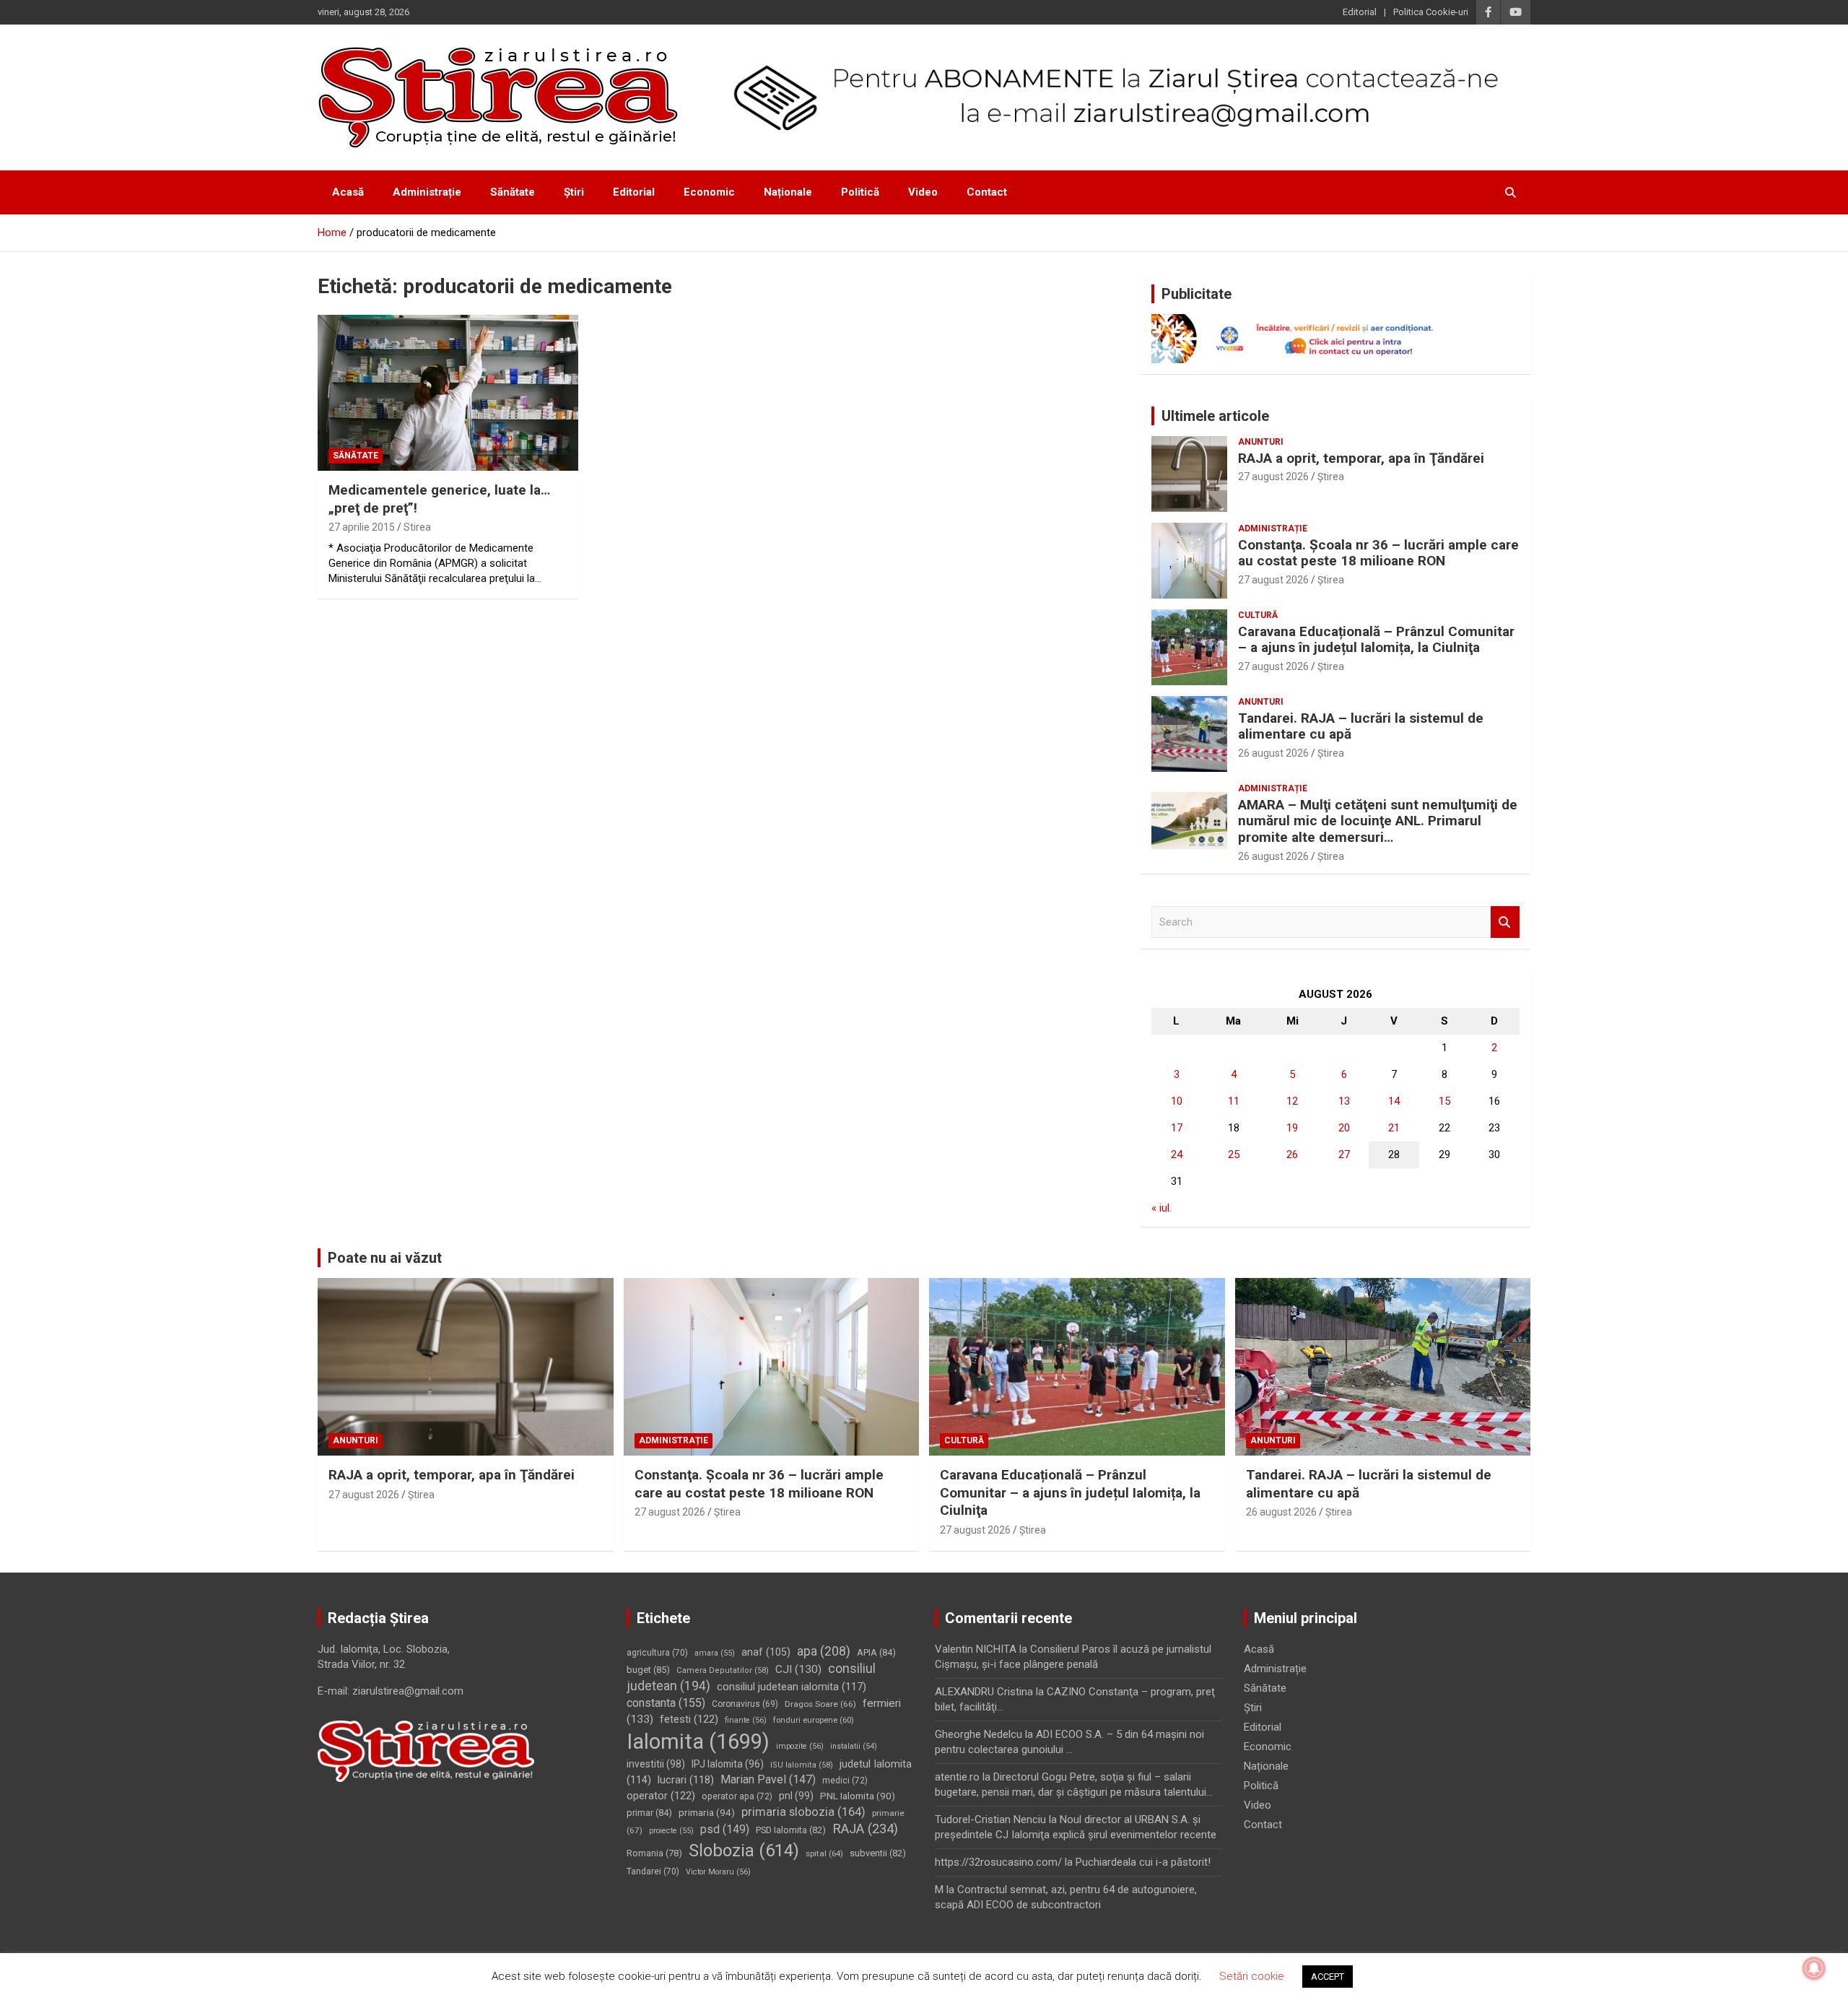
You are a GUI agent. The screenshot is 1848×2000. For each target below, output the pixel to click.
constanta (666, 1703)
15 (1444, 1101)
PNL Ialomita (858, 1796)
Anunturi (1261, 442)
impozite (800, 1746)
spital (824, 1853)
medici (845, 1781)
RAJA (865, 1829)
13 (1344, 1101)
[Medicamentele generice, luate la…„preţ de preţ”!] (448, 393)
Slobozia (744, 1851)
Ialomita (698, 1742)
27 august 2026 (1273, 477)
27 (1344, 1155)
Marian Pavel (768, 1779)
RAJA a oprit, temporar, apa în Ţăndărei (1361, 458)
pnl (796, 1796)
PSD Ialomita (791, 1830)
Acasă (348, 192)
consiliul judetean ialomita (792, 1687)
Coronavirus (745, 1704)
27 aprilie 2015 (362, 527)
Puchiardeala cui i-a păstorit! (1143, 1862)
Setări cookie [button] (1252, 1976)
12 (1292, 1101)
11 (1234, 1101)
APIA (876, 1652)
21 (1394, 1128)
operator (661, 1796)
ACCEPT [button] (1328, 1977)
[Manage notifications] (1814, 1968)
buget (648, 1670)
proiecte (671, 1831)
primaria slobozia (803, 1812)
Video (923, 192)
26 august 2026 (1273, 753)
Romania (654, 1853)
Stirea (417, 527)
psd (725, 1829)
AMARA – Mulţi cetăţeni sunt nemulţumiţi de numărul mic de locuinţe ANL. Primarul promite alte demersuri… (1378, 821)
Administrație (427, 192)
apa (824, 1651)
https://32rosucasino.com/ (998, 1862)
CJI (798, 1669)
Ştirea (1331, 477)
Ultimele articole (1215, 416)
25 (1234, 1155)
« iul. (1161, 1208)
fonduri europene (814, 1720)
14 (1394, 1101)
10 (1177, 1101)
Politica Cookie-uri (1431, 12)
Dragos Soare (820, 1704)
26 (1292, 1155)
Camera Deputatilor (723, 1670)
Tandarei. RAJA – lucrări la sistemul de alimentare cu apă (1361, 726)
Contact (987, 192)
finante (746, 1720)
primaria (707, 1812)
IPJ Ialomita (728, 1764)
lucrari (686, 1780)
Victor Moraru (718, 1872)
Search (1505, 922)
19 (1292, 1128)
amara (715, 1653)
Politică (860, 192)
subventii (878, 1853)
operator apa (737, 1796)
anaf (766, 1652)
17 (1177, 1128)
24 (1177, 1155)
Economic (709, 192)
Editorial (1360, 12)
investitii (656, 1764)
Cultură (1258, 615)
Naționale (788, 192)
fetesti (689, 1719)
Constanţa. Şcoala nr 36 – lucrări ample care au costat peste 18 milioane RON (1378, 553)
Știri (574, 192)
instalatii (854, 1746)
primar (649, 1813)
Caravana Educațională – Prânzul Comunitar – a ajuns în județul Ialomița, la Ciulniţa (1376, 640)
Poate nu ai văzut (385, 1258)
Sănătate (513, 192)
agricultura (657, 1653)
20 (1344, 1128)
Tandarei (653, 1871)
